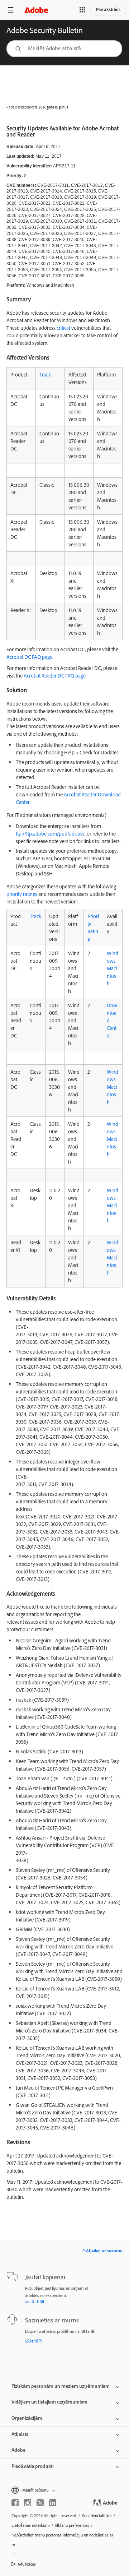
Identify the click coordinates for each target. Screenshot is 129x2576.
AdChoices (27, 2564)
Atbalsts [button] (20, 2434)
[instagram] (28, 2503)
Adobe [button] (18, 2450)
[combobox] (64, 49)
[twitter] (40, 2503)
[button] (82, 10)
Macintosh (112, 976)
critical (63, 328)
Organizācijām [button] (27, 2418)
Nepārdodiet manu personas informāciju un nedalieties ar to (62, 2540)
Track (45, 374)
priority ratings (22, 894)
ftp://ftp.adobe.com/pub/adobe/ (50, 834)
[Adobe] (36, 10)
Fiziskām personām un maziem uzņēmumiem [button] (61, 2386)
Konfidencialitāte (97, 2515)
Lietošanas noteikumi (31, 2525)
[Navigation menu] (11, 10)
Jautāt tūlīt (35, 2301)
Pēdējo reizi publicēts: (22, 107)
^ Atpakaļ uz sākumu (102, 2251)
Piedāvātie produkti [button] (32, 2466)
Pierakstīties (108, 9)
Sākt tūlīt (34, 2341)
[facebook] (15, 2503)
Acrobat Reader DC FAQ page (55, 676)
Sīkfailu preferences (72, 2525)
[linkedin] (53, 2503)
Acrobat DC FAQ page (29, 657)
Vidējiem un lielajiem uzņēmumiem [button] (49, 2402)
